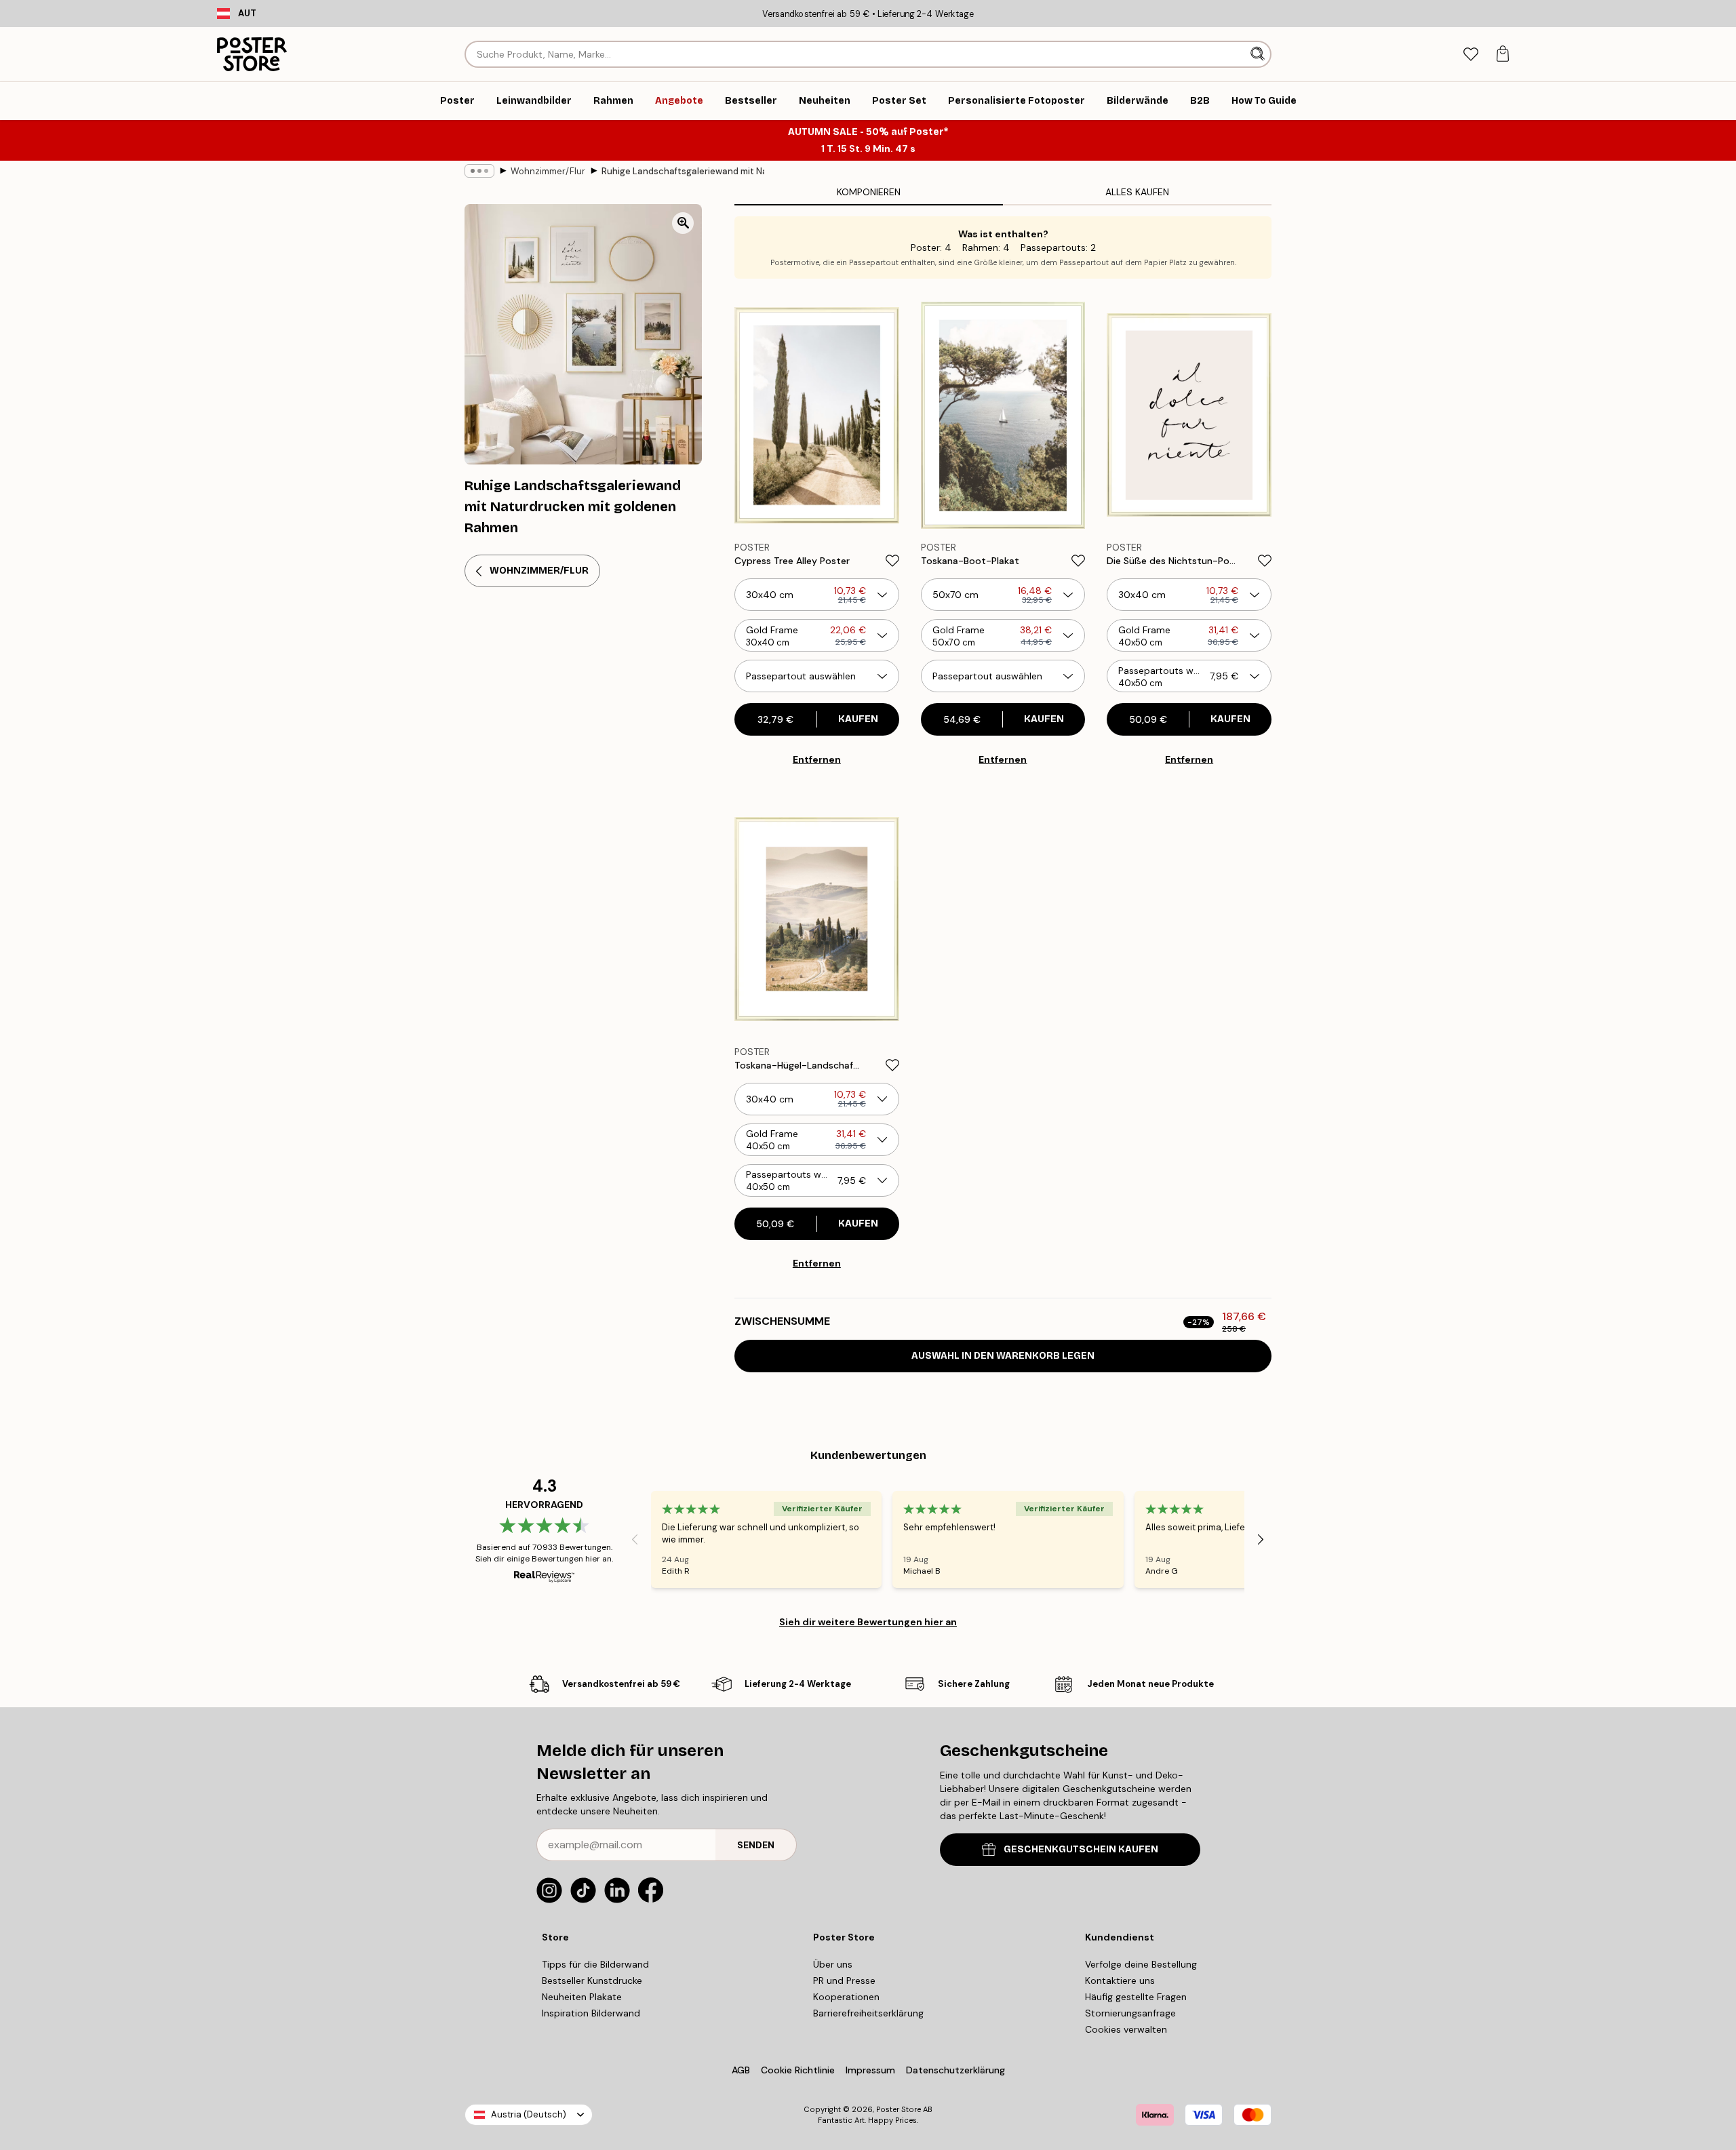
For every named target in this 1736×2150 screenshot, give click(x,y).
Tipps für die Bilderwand (595, 1964)
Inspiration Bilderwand (591, 2013)
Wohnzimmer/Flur (548, 171)
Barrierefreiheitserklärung (868, 2013)
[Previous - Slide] (635, 1540)
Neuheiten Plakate (582, 1997)
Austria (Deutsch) (529, 2114)
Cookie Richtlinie (798, 2070)
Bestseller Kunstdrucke (592, 1980)
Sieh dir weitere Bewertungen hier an (868, 1622)
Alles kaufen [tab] (1137, 192)
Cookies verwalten (1126, 2029)
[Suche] (1259, 54)
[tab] (1471, 55)
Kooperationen (846, 1997)
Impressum (870, 2070)
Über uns (833, 1964)
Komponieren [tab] (869, 192)
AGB (741, 2070)
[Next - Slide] (1261, 1540)
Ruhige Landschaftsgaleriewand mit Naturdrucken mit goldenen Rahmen (683, 171)
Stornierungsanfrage (1130, 2013)
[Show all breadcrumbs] (479, 171)
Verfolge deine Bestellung (1141, 1964)
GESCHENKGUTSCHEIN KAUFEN (1081, 1849)
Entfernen (817, 759)
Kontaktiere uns (1120, 1980)
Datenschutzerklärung (955, 2070)
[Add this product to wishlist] (892, 561)
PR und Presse (844, 1980)
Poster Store (899, 2109)
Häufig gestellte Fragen (1136, 1997)
